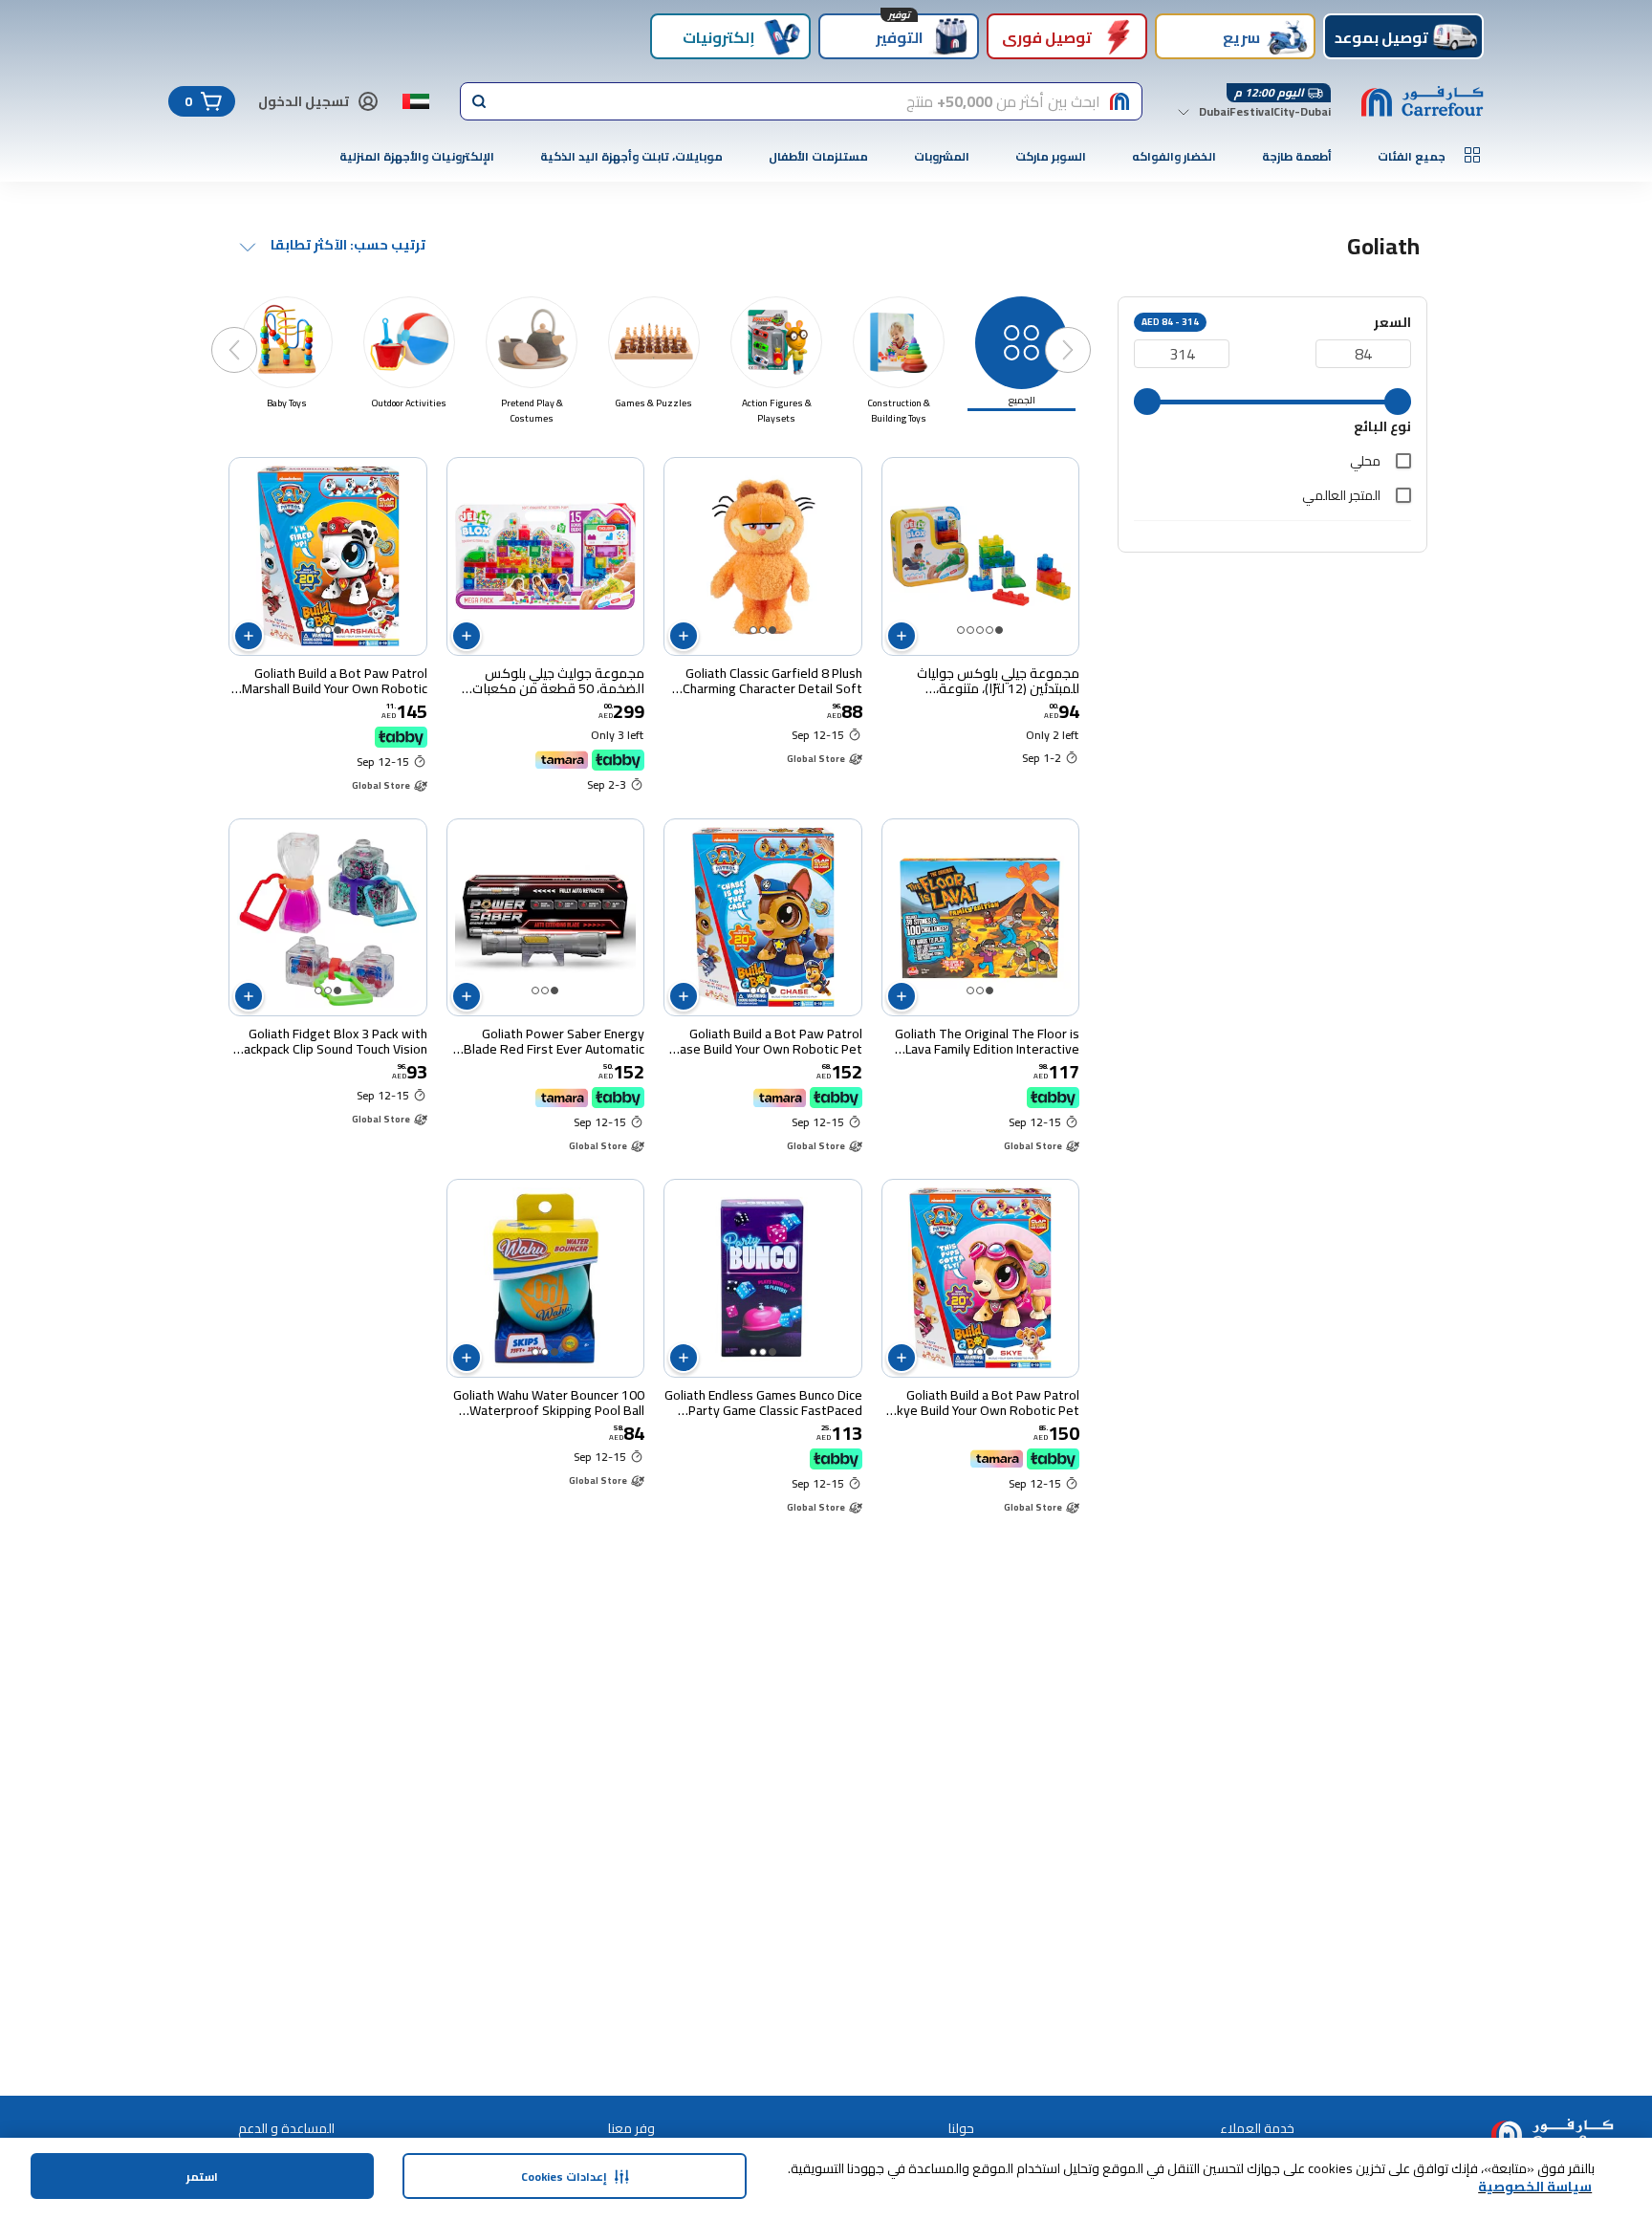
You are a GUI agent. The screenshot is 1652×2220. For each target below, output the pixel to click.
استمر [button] (202, 2176)
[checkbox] (1403, 461)
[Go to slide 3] (980, 630)
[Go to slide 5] (961, 630)
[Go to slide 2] (989, 630)
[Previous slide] (1087, 331)
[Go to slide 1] (999, 630)
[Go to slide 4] (970, 630)
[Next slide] (253, 331)
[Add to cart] (902, 636)
